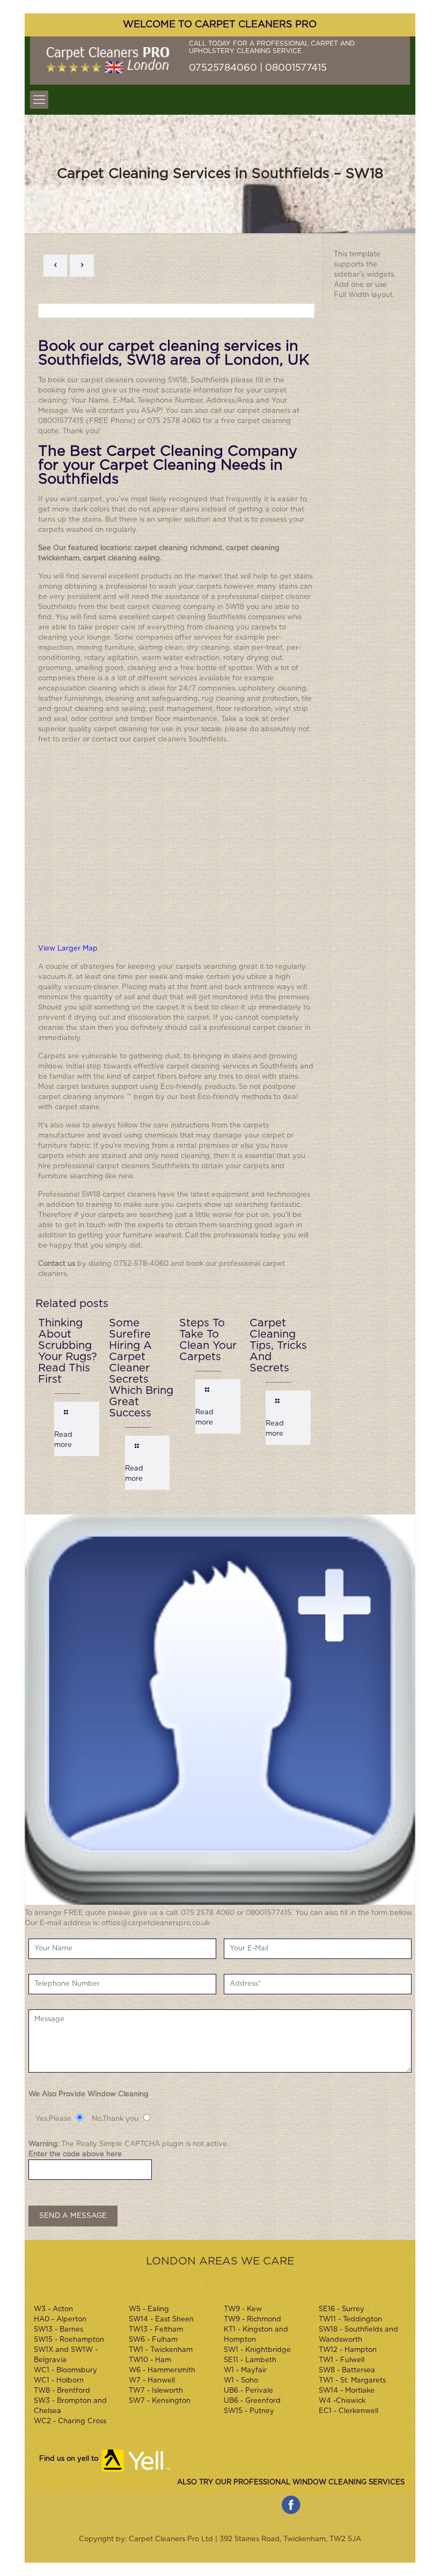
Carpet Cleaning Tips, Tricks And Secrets (278, 1346)
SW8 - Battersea (347, 2370)
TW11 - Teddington (350, 2319)
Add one (349, 285)
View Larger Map (68, 949)
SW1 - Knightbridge (257, 2350)
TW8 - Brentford (62, 2391)
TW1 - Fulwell (342, 2360)
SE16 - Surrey (342, 2309)
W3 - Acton (53, 2309)
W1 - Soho (241, 2381)
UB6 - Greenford (252, 2401)
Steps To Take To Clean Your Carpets (208, 1340)
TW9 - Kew (243, 2309)
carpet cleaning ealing (122, 558)
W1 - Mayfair (245, 2370)
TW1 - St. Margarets (352, 2381)
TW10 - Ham (150, 2360)
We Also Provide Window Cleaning (89, 2094)
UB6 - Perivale (248, 2391)
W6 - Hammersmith (162, 2370)
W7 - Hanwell (152, 2381)
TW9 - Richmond (252, 2319)
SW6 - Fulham (153, 2340)
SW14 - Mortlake (347, 2391)
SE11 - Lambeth (250, 2360)
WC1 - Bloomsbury (65, 2370)
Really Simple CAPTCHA (118, 2144)
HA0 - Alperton (60, 2319)
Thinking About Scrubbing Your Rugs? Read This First (68, 1351)
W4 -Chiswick (342, 2401)
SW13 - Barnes (58, 2330)
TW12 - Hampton (348, 2350)
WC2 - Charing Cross (70, 2421)
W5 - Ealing (149, 2309)
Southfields (210, 380)
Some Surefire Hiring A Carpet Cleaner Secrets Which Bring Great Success (141, 1368)
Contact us (57, 1264)
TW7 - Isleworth (156, 2391)
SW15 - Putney (249, 2411)
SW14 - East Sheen (161, 2319)
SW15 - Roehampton (69, 2340)
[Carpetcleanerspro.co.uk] (108, 61)
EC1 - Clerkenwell (349, 2411)
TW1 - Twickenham (161, 2350)
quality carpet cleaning (108, 729)
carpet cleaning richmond (178, 548)
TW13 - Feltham (156, 2330)
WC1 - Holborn (59, 2381)
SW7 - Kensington (160, 2401)
